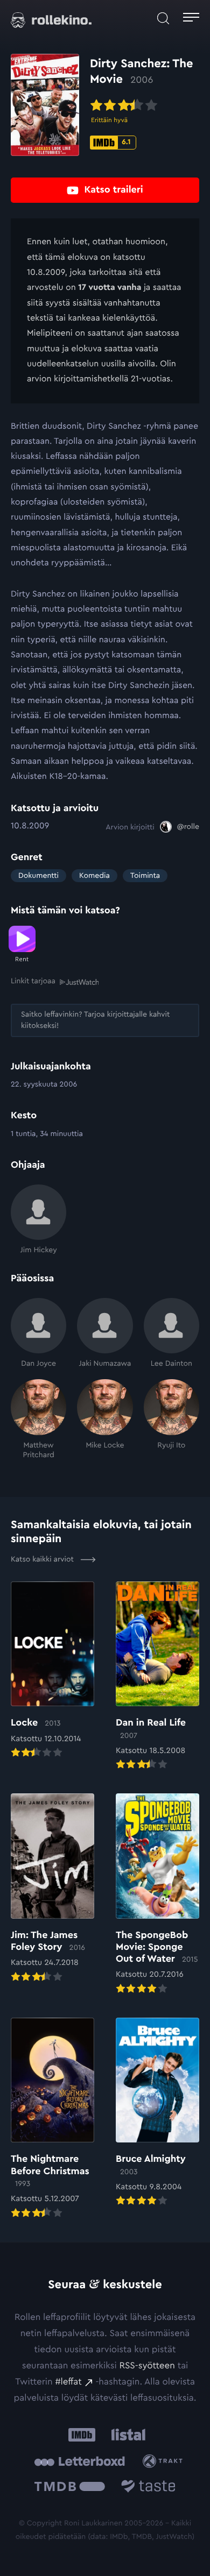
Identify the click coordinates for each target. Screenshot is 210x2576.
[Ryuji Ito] (171, 1420)
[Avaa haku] (163, 19)
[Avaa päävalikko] (191, 19)
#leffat (68, 2382)
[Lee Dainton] (171, 1333)
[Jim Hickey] (38, 1220)
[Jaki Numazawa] (105, 1333)
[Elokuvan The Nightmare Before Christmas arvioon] (52, 2119)
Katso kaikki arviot (43, 1559)
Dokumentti (38, 876)
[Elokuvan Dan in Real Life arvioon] (157, 1677)
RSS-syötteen (147, 2366)
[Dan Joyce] (38, 1333)
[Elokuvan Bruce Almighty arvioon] (157, 2113)
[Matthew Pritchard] (38, 1420)
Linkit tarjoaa (33, 981)
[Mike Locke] (105, 1420)
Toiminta (145, 876)
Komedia (94, 876)
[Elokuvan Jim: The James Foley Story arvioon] (52, 1889)
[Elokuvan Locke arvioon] (52, 1671)
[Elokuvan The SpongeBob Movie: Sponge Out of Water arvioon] (157, 1895)
